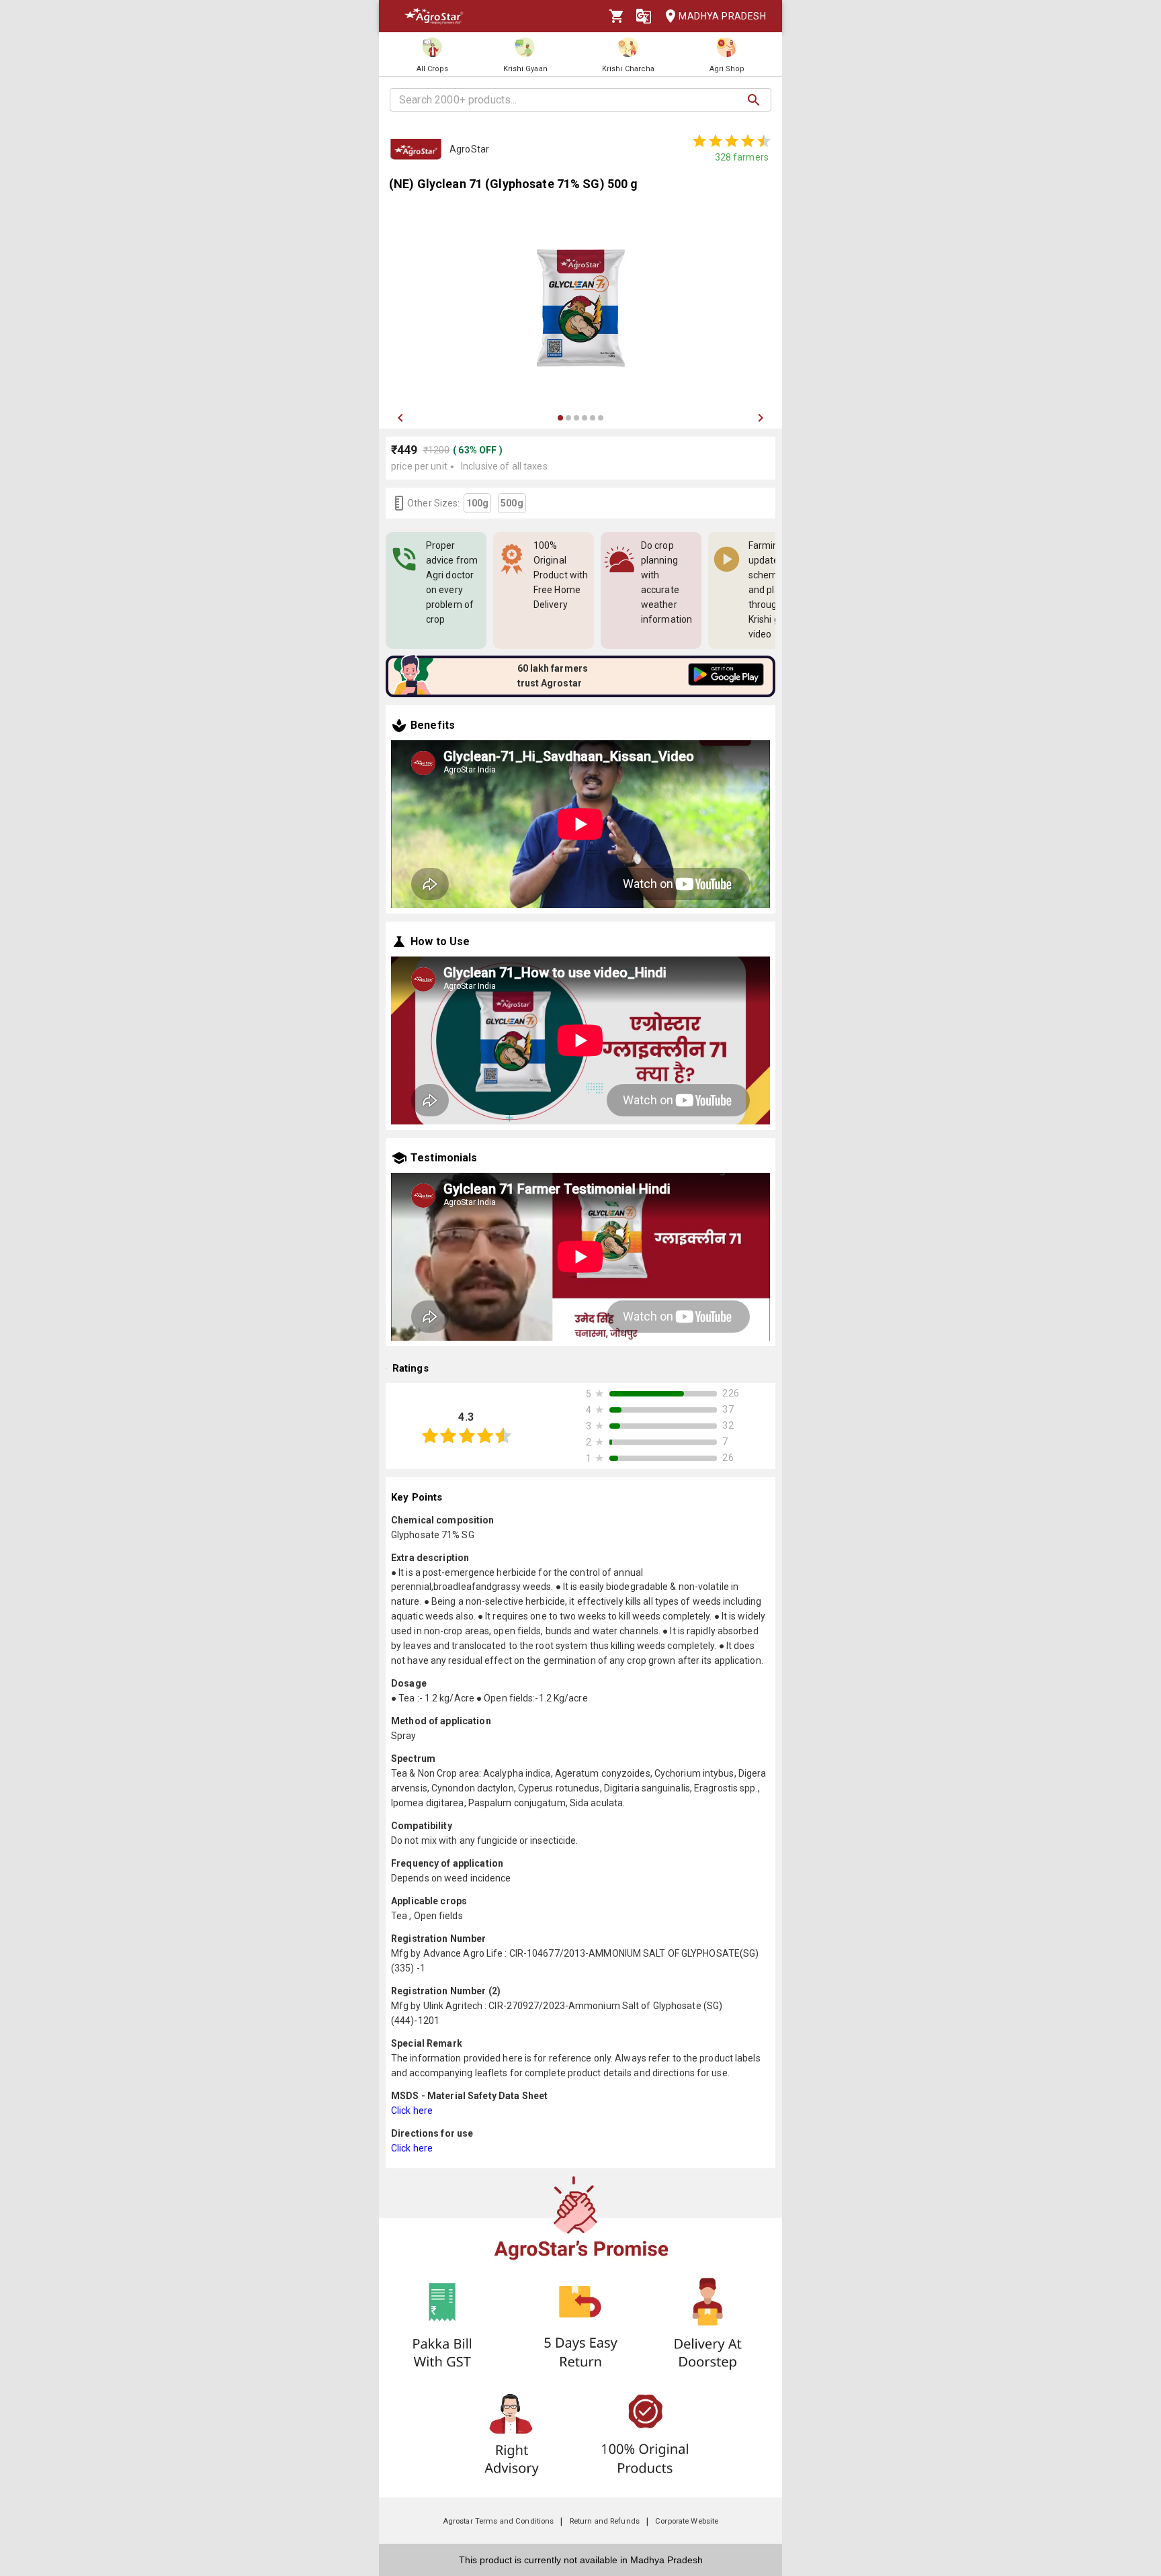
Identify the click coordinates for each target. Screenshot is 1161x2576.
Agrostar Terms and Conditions (499, 2521)
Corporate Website (687, 2521)
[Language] (644, 16)
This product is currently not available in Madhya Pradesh (581, 2560)
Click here (412, 2111)
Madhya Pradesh (722, 16)
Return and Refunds (605, 2521)
